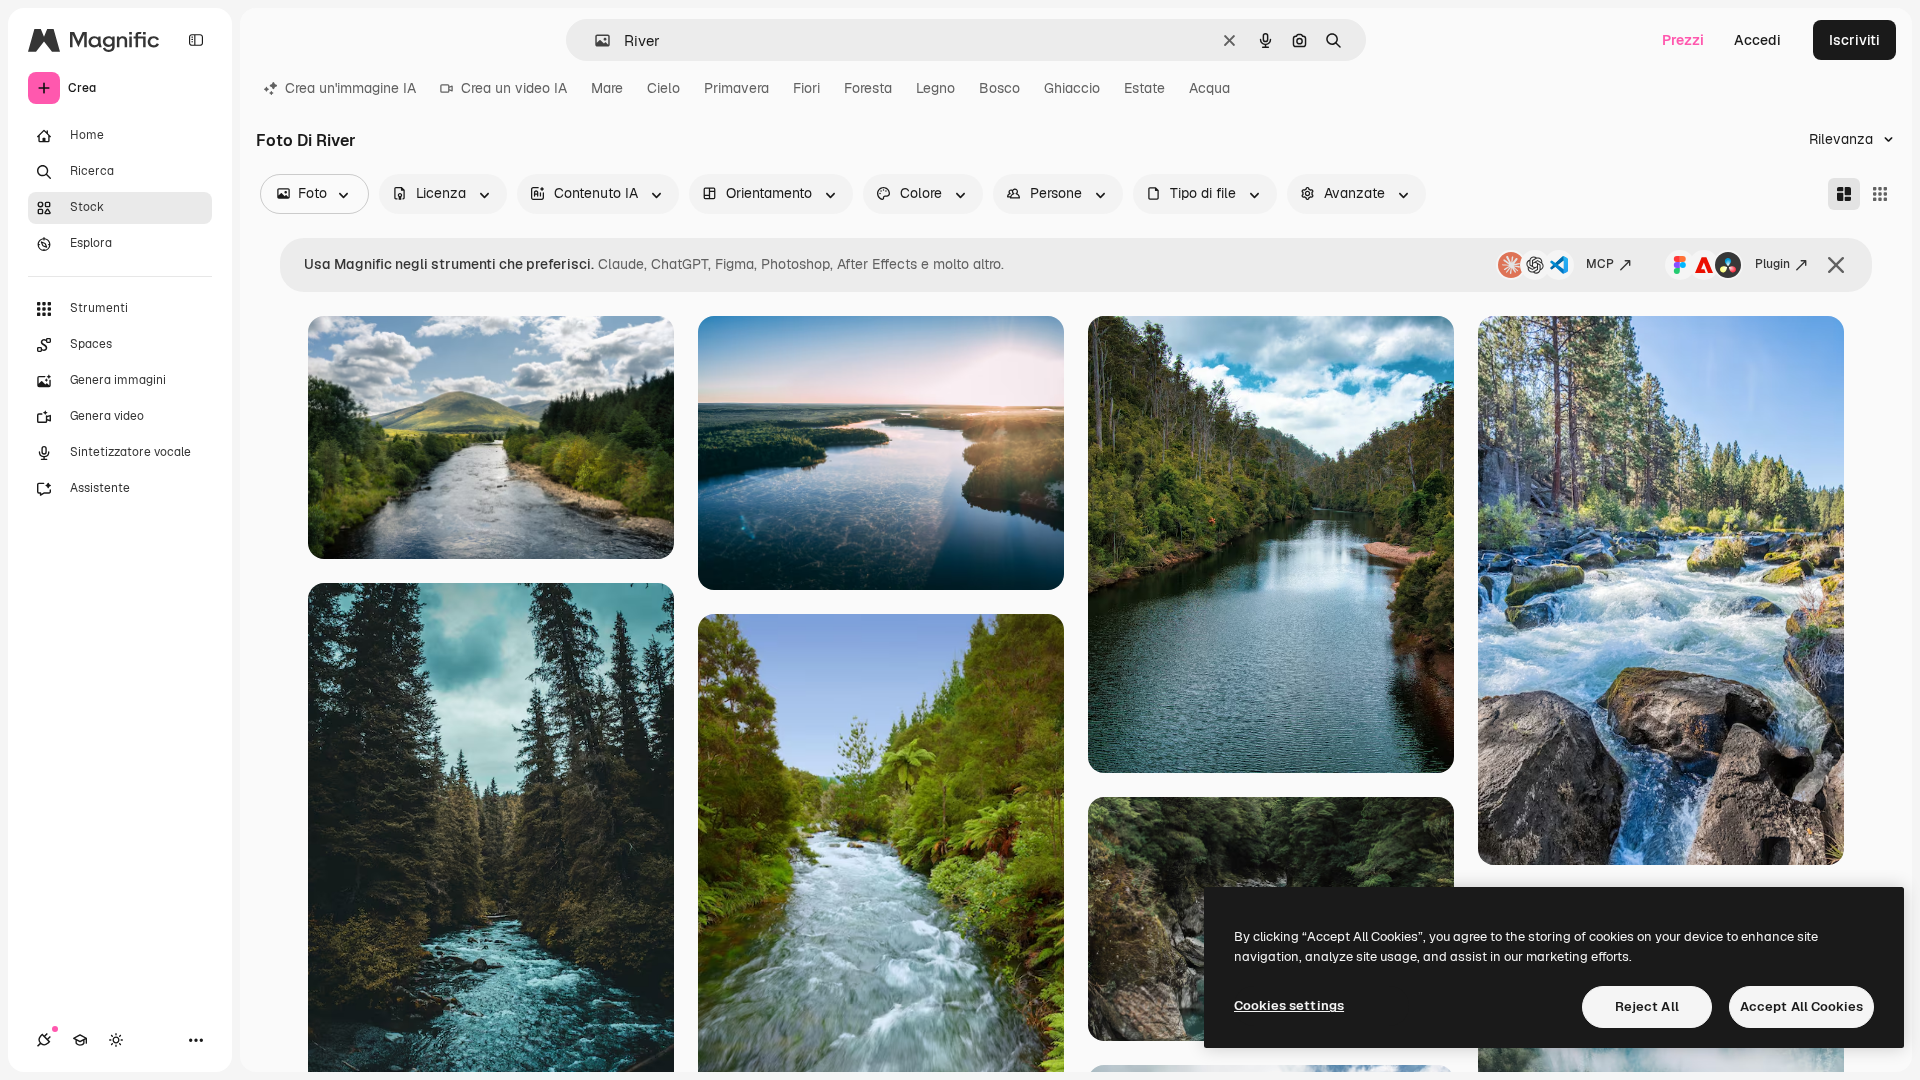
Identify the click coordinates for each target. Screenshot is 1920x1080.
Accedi (1757, 40)
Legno (935, 88)
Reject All (1647, 1006)
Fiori (806, 88)
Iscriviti (1854, 40)
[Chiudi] (1836, 265)
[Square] (1880, 194)
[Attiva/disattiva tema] (116, 1040)
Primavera (736, 88)
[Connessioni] (44, 1040)
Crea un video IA (514, 88)
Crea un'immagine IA (350, 88)
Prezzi (1683, 40)
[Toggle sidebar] (196, 40)
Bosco (999, 88)
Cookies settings (1289, 1005)
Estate (1144, 88)
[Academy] (80, 1040)
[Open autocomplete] (594, 40)
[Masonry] (1844, 194)
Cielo (663, 88)
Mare (607, 88)
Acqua (1209, 88)
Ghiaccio (1072, 88)
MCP (1600, 264)
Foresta (868, 88)
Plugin (1772, 264)
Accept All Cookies (1801, 1006)
